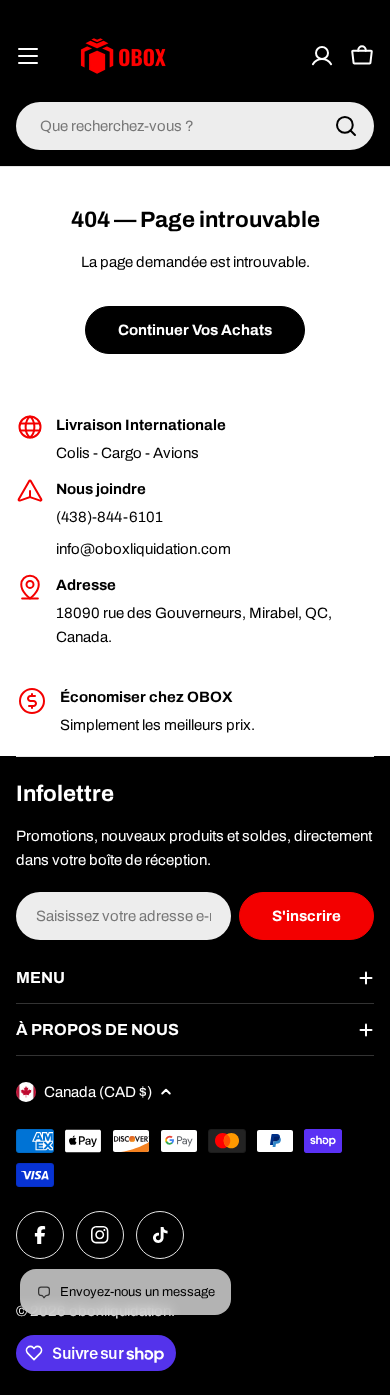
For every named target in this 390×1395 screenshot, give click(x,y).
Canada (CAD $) (98, 1092)
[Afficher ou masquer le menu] (28, 56)
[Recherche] (346, 126)
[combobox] (195, 126)
